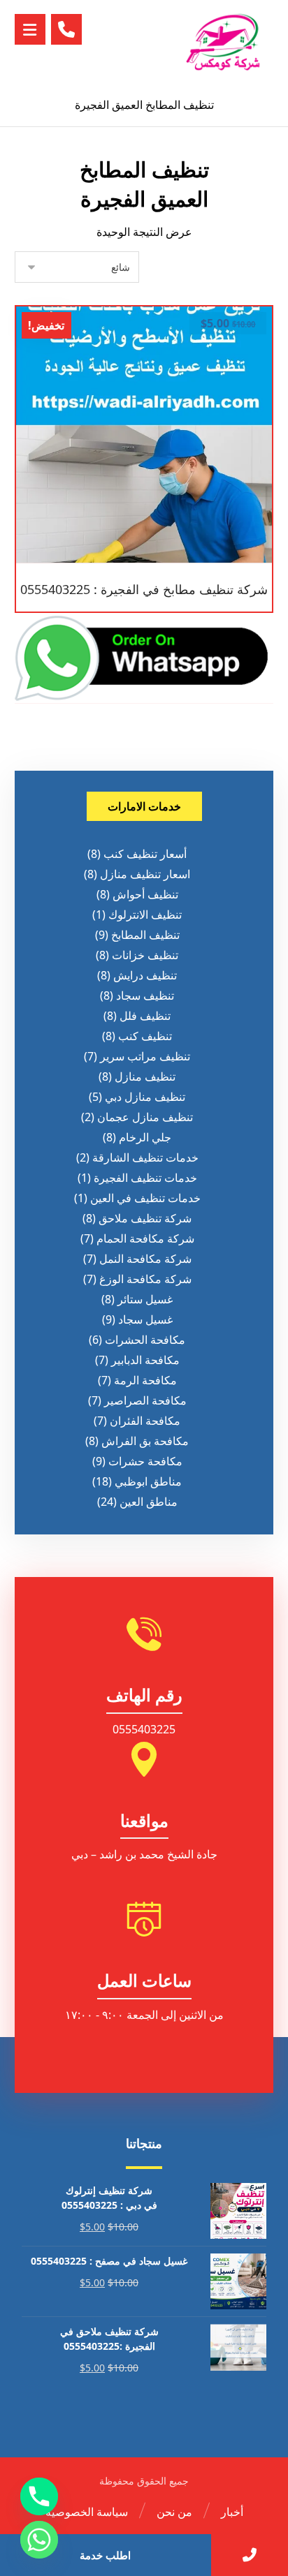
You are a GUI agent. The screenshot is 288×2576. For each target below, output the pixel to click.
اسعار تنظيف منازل (145, 874)
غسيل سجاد (145, 1319)
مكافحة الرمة (145, 1380)
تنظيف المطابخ (145, 935)
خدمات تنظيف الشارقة (145, 1157)
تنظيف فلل (145, 1016)
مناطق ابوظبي (148, 1481)
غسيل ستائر (145, 1299)
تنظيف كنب (145, 1036)
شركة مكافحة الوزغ (145, 1279)
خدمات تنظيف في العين (145, 1198)
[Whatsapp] (39, 2540)
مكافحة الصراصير (145, 1400)
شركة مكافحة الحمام (145, 1238)
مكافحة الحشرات (145, 1340)
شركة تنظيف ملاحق (145, 1218)
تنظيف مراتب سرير (145, 1056)
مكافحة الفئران (145, 1421)
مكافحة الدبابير (145, 1360)
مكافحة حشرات (145, 1461)
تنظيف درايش (145, 975)
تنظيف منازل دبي (145, 1097)
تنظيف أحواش (145, 894)
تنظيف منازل (145, 1076)
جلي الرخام (145, 1137)
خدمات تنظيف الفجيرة (145, 1178)
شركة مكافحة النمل (145, 1259)
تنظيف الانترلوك (145, 915)
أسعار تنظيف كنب (145, 854)
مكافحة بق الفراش (145, 1441)
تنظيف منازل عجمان (145, 1117)
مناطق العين (149, 1502)
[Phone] (39, 2496)
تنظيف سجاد (145, 995)
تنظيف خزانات (145, 955)
